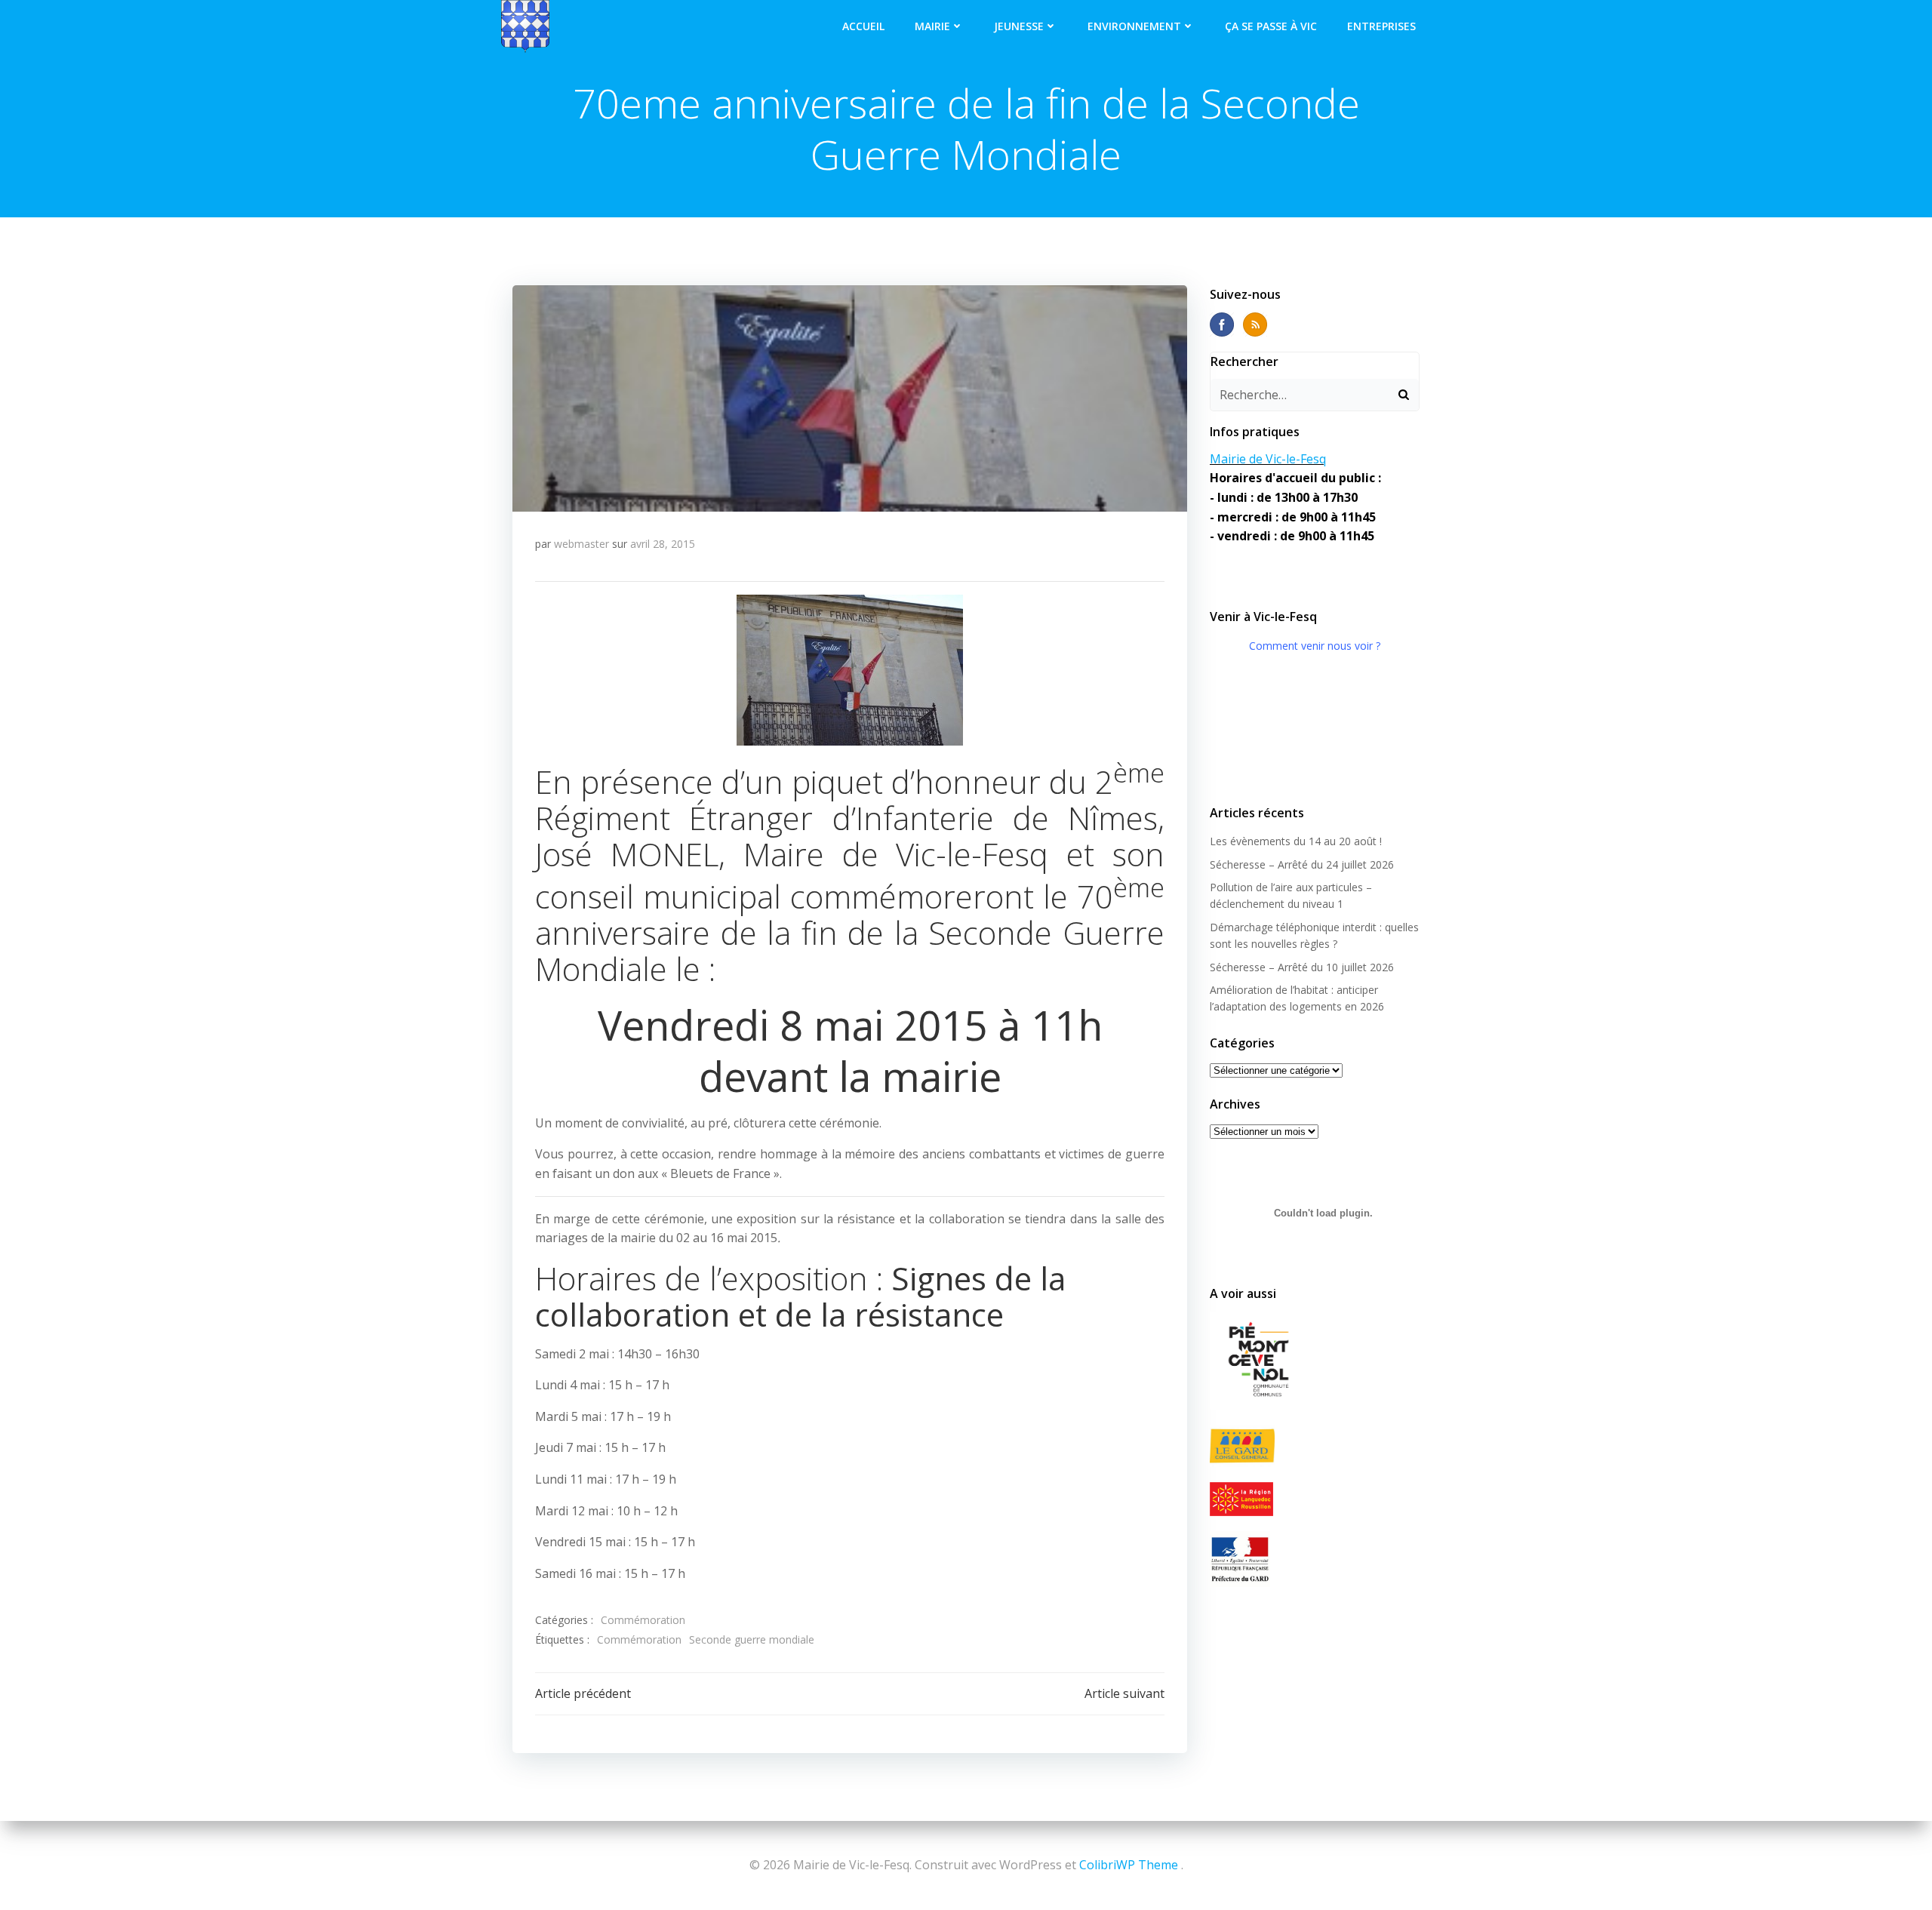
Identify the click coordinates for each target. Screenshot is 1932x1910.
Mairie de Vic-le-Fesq (1268, 459)
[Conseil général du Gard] (1315, 1446)
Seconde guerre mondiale (752, 1639)
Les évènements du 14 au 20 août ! (1296, 841)
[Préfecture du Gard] (1315, 1559)
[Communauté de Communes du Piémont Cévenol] (1315, 1361)
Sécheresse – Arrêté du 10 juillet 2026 (1302, 967)
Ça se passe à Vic (1271, 26)
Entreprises (1381, 26)
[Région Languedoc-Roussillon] (1315, 1499)
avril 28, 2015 (663, 544)
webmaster (581, 544)
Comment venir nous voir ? (1315, 646)
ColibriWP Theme (1129, 1865)
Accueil (863, 26)
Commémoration (643, 1620)
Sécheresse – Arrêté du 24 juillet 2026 (1302, 864)
